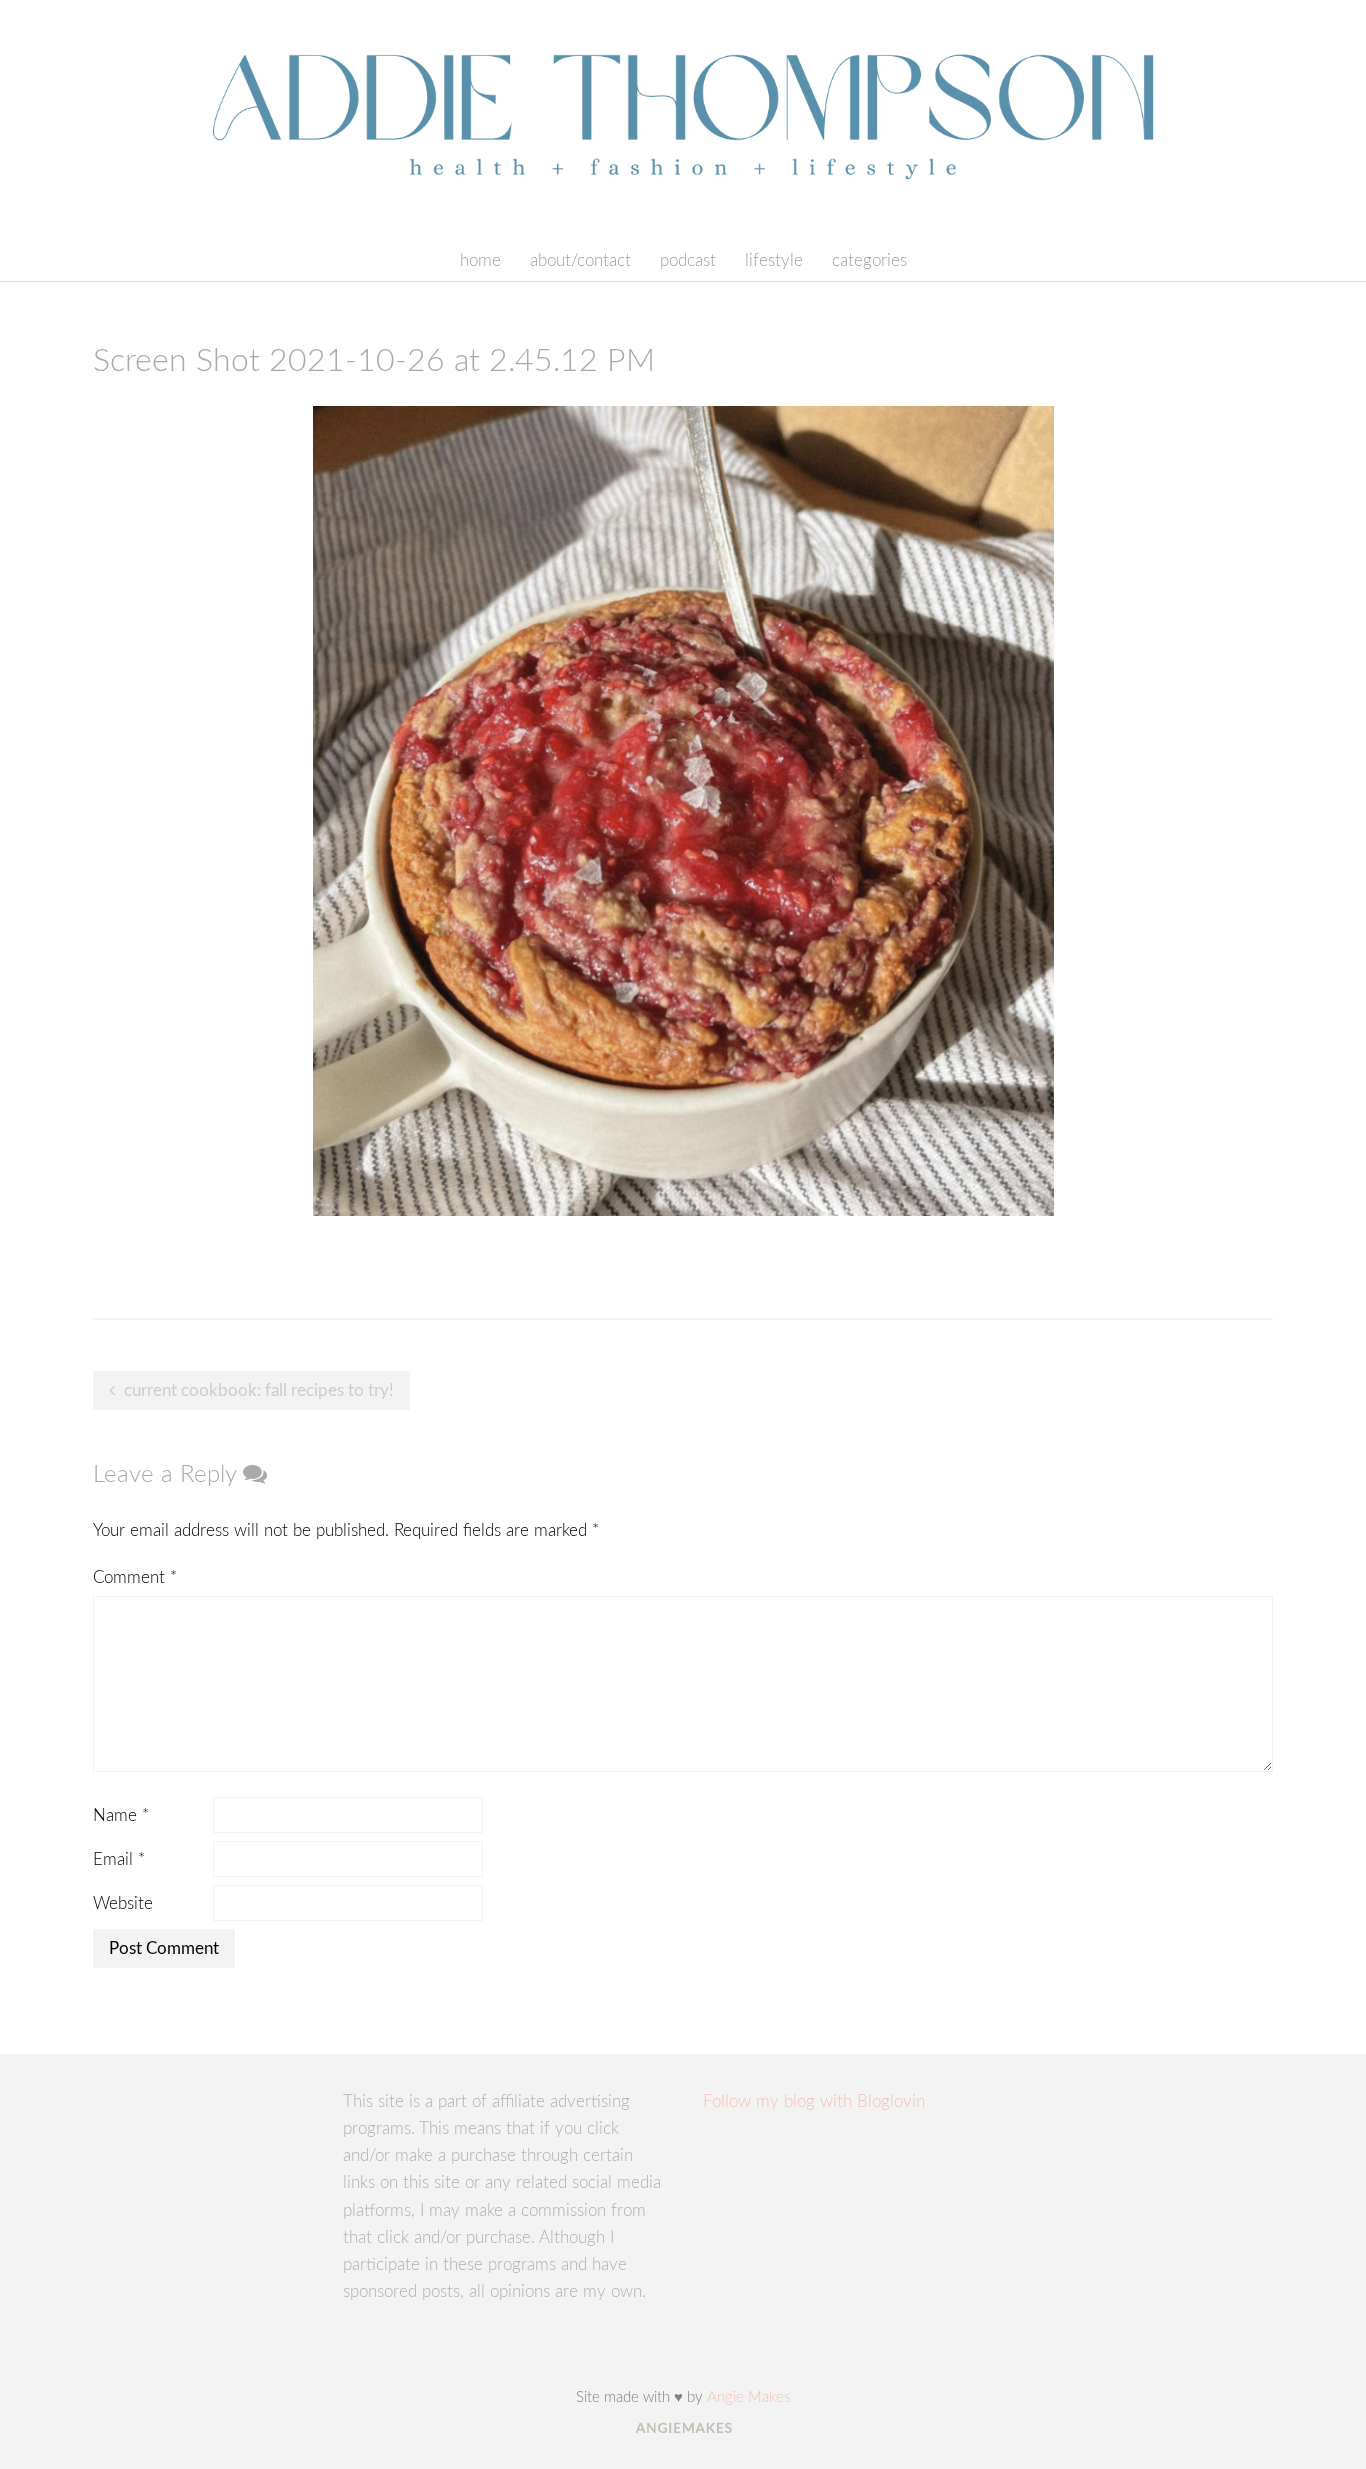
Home (480, 260)
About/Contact (580, 260)
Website (123, 1903)
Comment (135, 1577)
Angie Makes (748, 2397)
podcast (688, 260)
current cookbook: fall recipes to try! (259, 1390)
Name (121, 1815)
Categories (869, 260)
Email (119, 1859)
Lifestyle (774, 260)
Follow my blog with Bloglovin (814, 2101)
